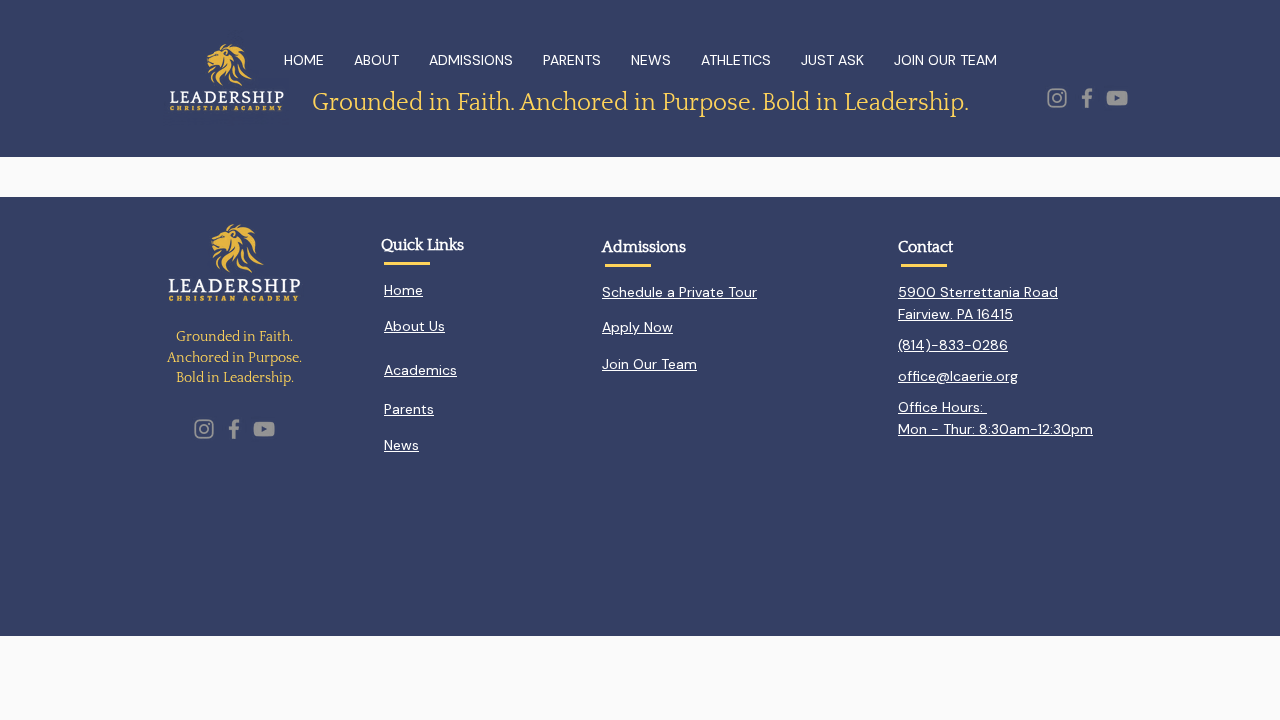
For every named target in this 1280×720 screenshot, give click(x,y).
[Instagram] (1057, 98)
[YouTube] (1117, 98)
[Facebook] (1087, 98)
